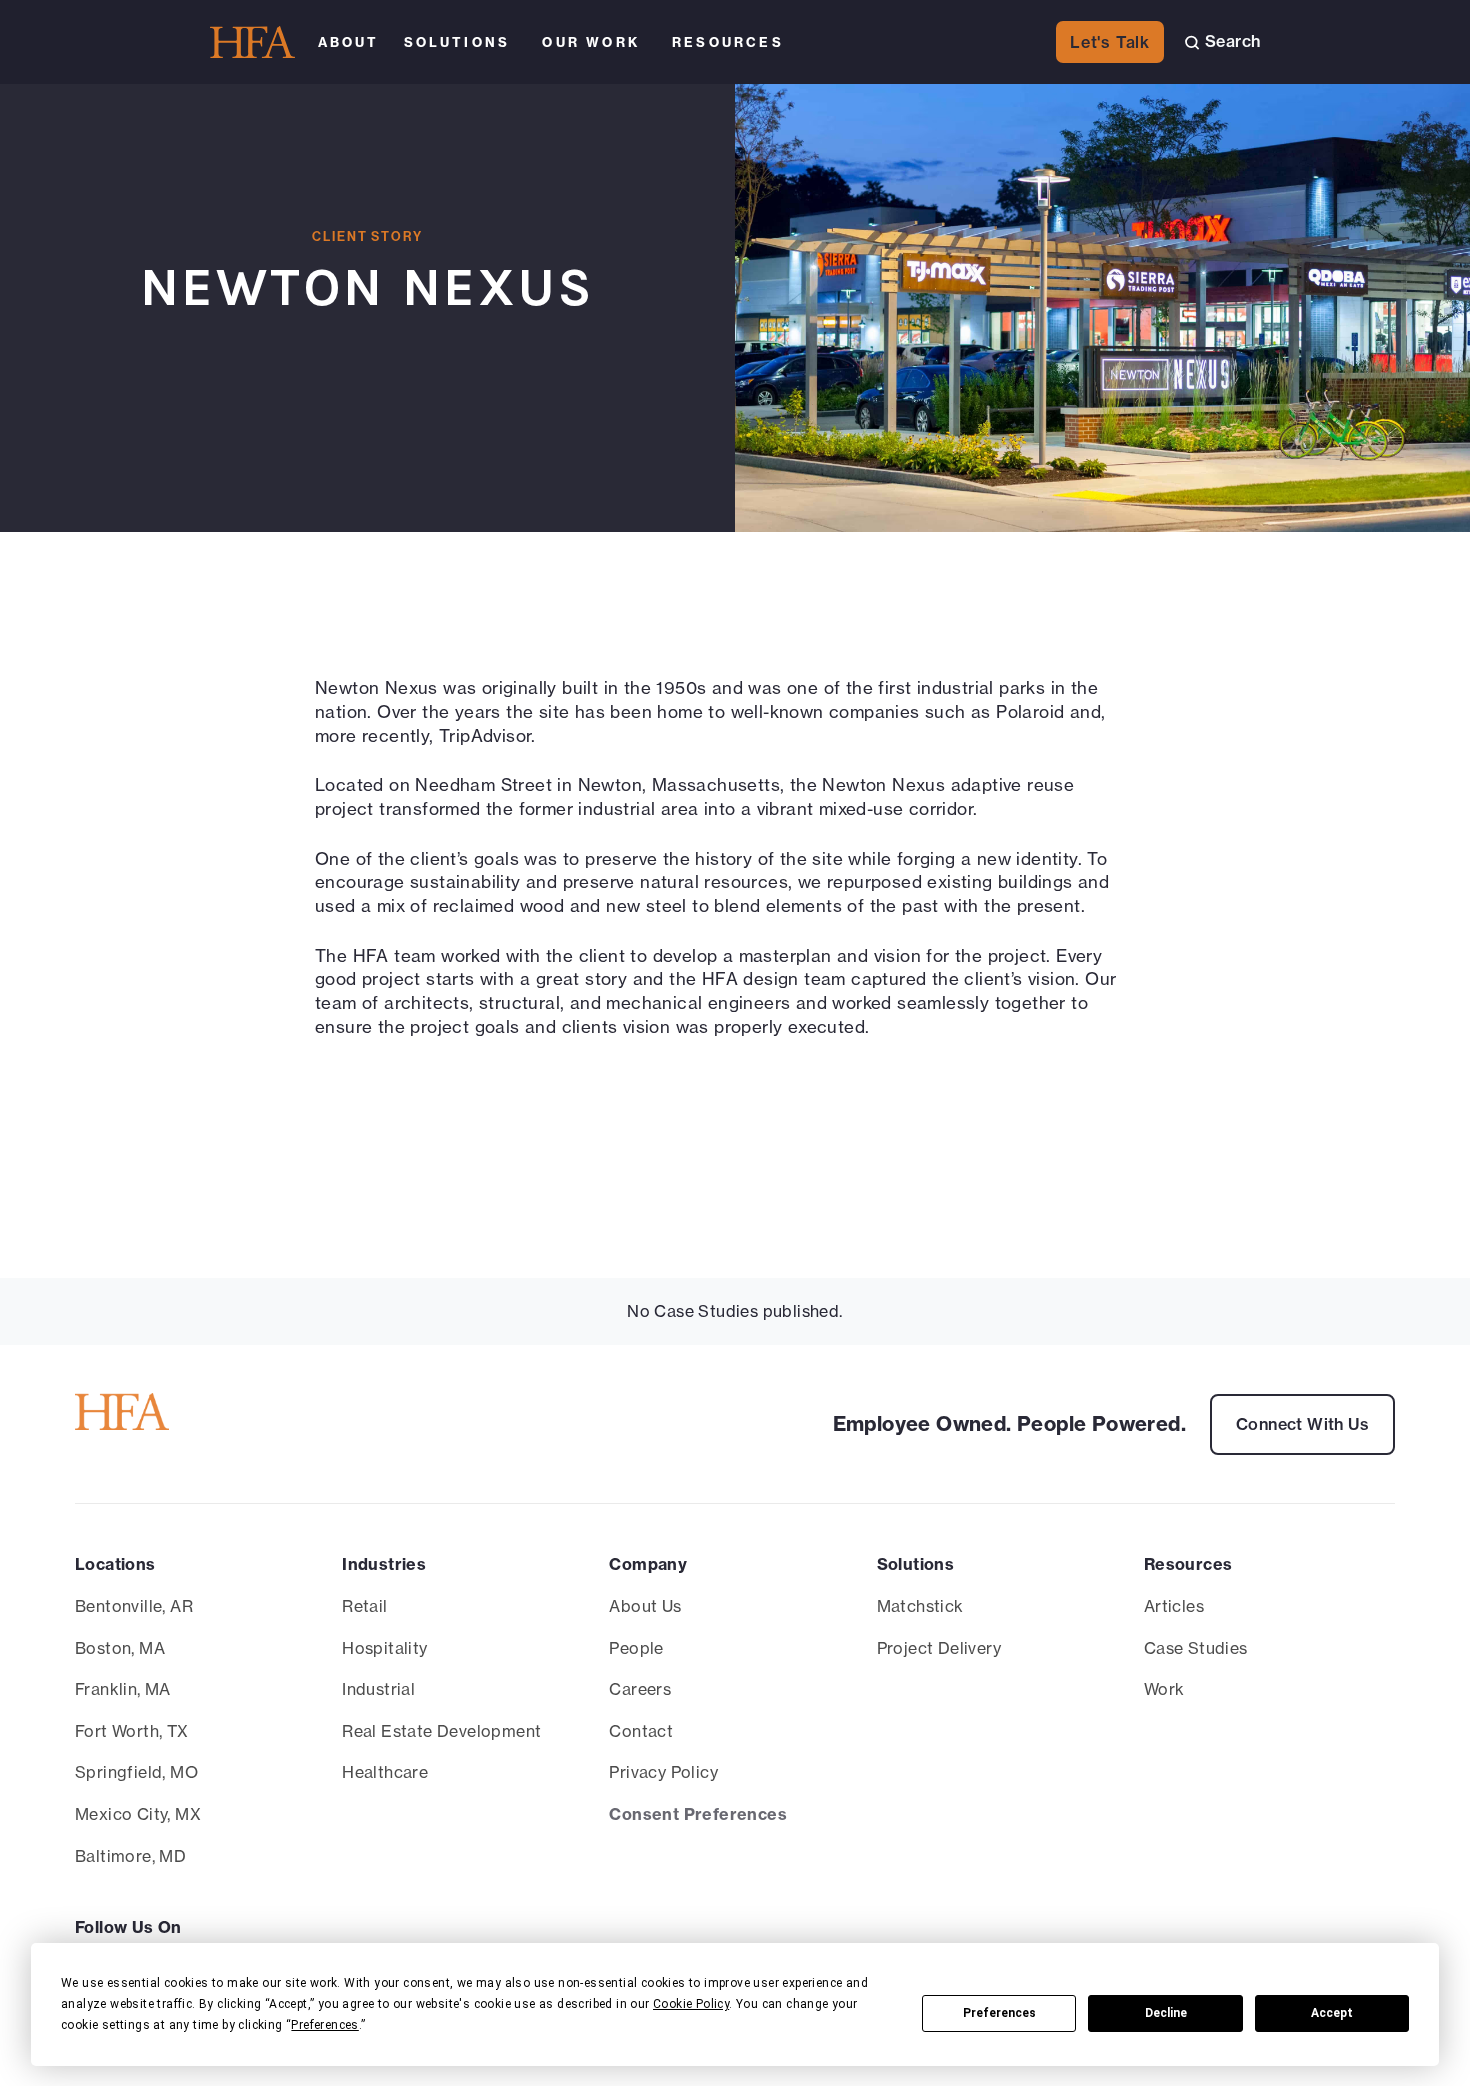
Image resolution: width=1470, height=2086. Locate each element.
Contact (641, 1731)
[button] (349, 42)
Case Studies (1196, 1648)
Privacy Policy (663, 1772)
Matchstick (920, 1606)
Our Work (591, 42)
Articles (1174, 1606)
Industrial (378, 1689)
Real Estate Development (441, 1731)
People (636, 1648)
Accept (1332, 2013)
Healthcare (385, 1772)
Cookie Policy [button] (691, 2004)
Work (1164, 1689)
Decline (1166, 2013)
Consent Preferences (698, 1814)
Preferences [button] (324, 2025)
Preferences (999, 2013)
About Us (645, 1606)
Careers (640, 1689)
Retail (364, 1606)
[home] (252, 42)
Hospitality (384, 1648)
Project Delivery (939, 1648)
